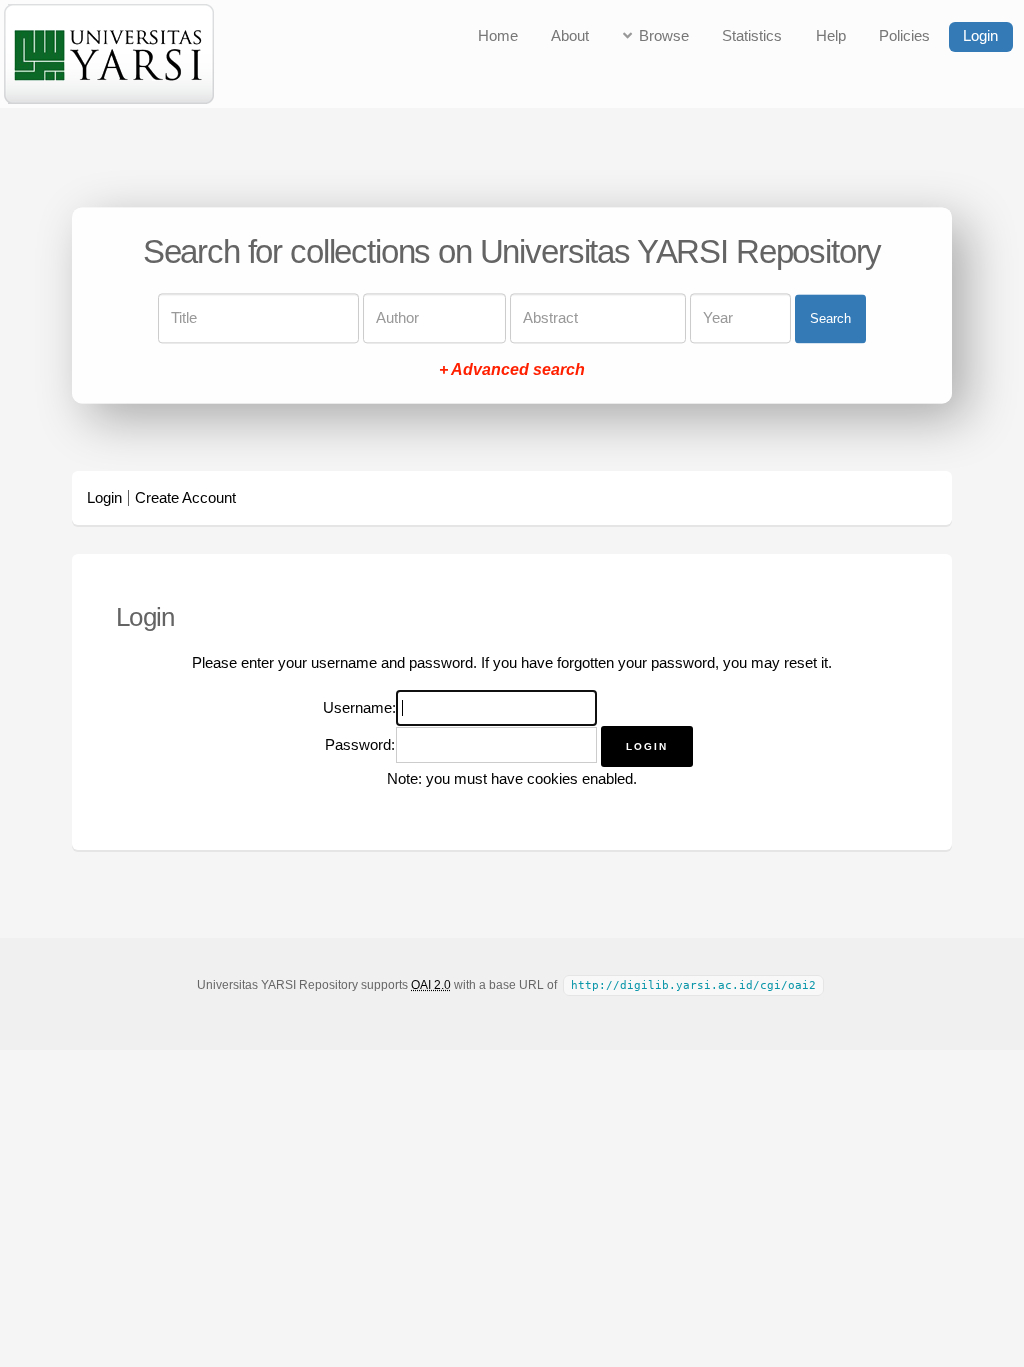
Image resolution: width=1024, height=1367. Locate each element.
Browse (664, 36)
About (570, 36)
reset (800, 663)
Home (498, 36)
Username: (359, 708)
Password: (360, 745)
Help (831, 36)
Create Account (185, 498)
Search (830, 318)
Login (980, 36)
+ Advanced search (512, 370)
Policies (904, 36)
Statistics (752, 36)
